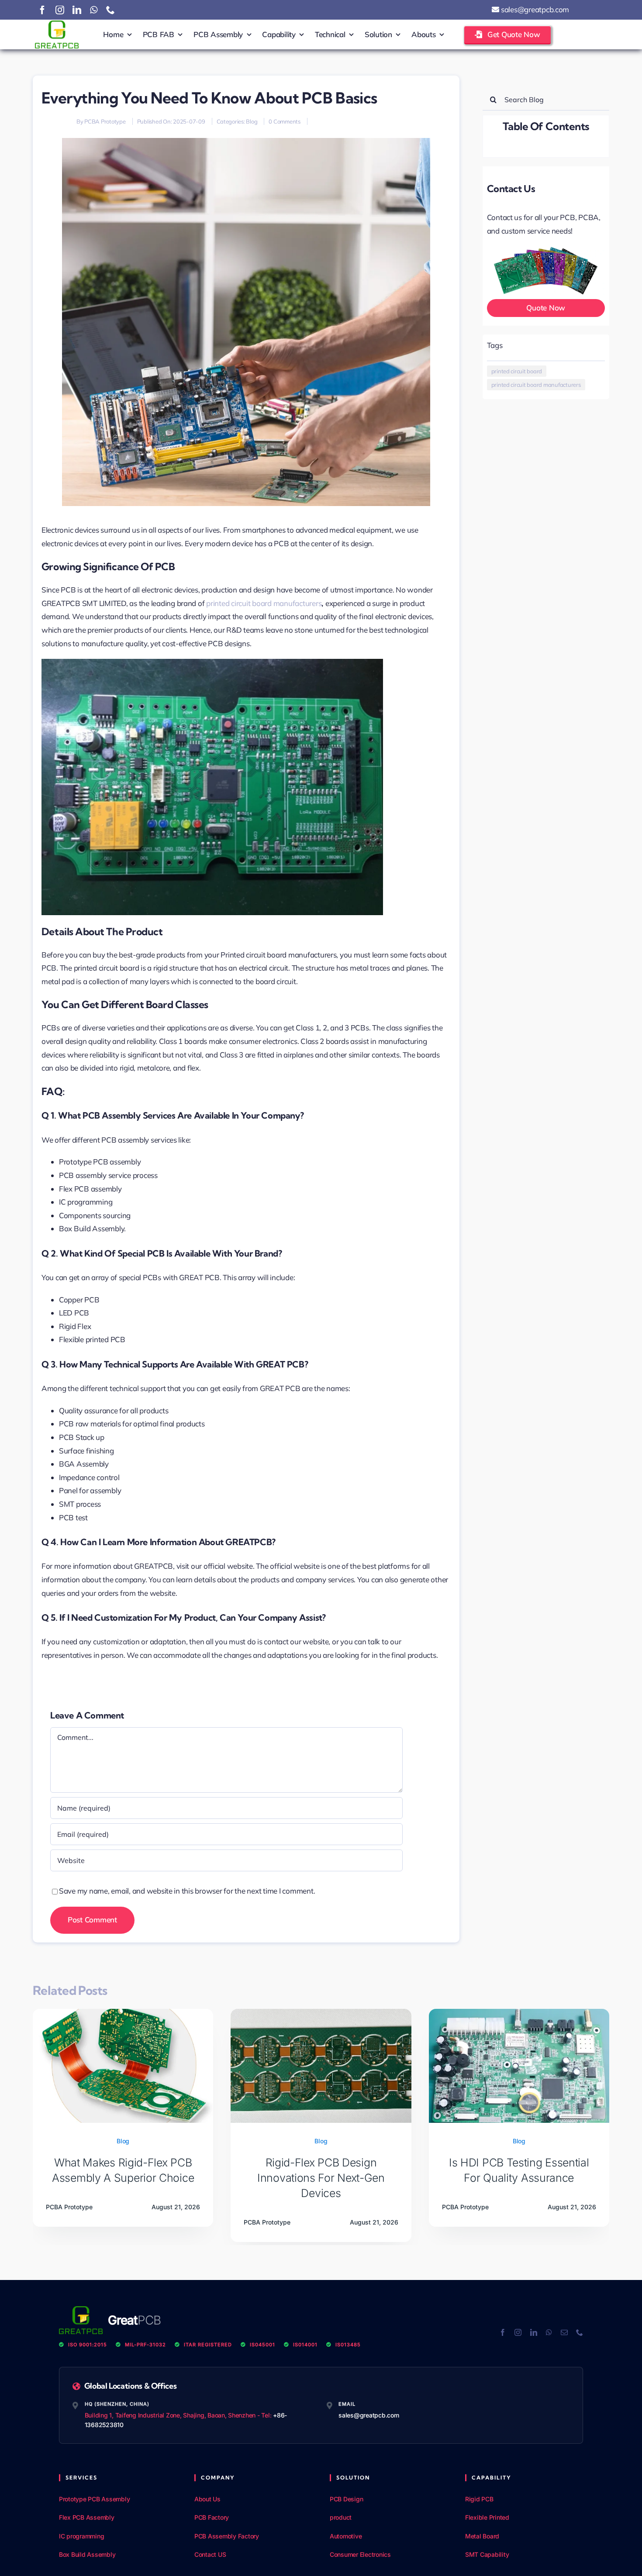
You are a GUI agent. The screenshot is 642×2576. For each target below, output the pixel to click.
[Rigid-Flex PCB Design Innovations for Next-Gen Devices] (321, 2013)
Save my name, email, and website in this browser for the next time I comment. (187, 1891)
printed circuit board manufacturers (264, 603)
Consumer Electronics (360, 2554)
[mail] (564, 2332)
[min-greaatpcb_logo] (57, 24)
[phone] (110, 10)
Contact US (210, 2554)
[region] (114, 2513)
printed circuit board (517, 371)
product (341, 2517)
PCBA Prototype (105, 121)
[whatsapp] (94, 10)
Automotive (346, 2536)
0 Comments (284, 121)
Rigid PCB (479, 2499)
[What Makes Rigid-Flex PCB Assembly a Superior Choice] (123, 2013)
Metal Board (482, 2536)
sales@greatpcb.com (534, 9)
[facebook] (42, 10)
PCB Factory (212, 2517)
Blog (252, 121)
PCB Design (346, 2499)
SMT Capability (487, 2554)
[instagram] (60, 10)
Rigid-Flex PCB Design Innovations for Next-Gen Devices (321, 2178)
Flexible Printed (487, 2517)
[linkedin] (77, 10)
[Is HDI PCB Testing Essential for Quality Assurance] (519, 2013)
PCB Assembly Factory (227, 2536)
